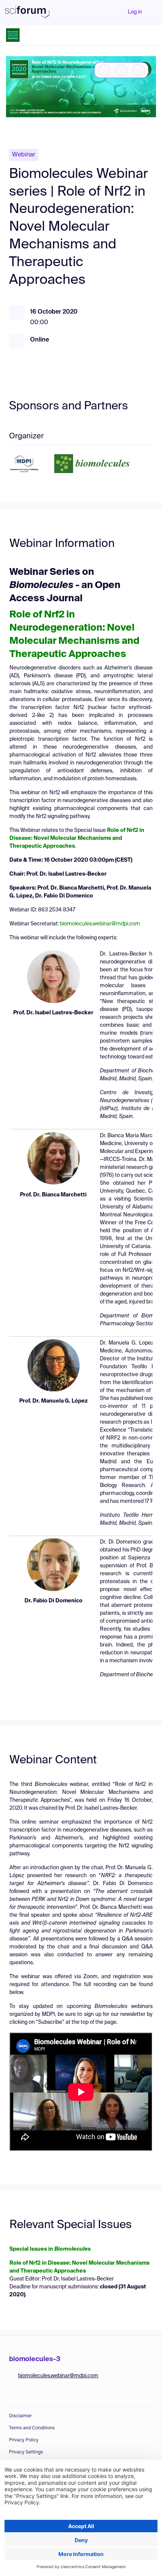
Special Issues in (50, 2249)
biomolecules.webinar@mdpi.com (100, 924)
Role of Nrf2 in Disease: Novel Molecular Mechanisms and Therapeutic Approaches (77, 838)
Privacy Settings (26, 2452)
